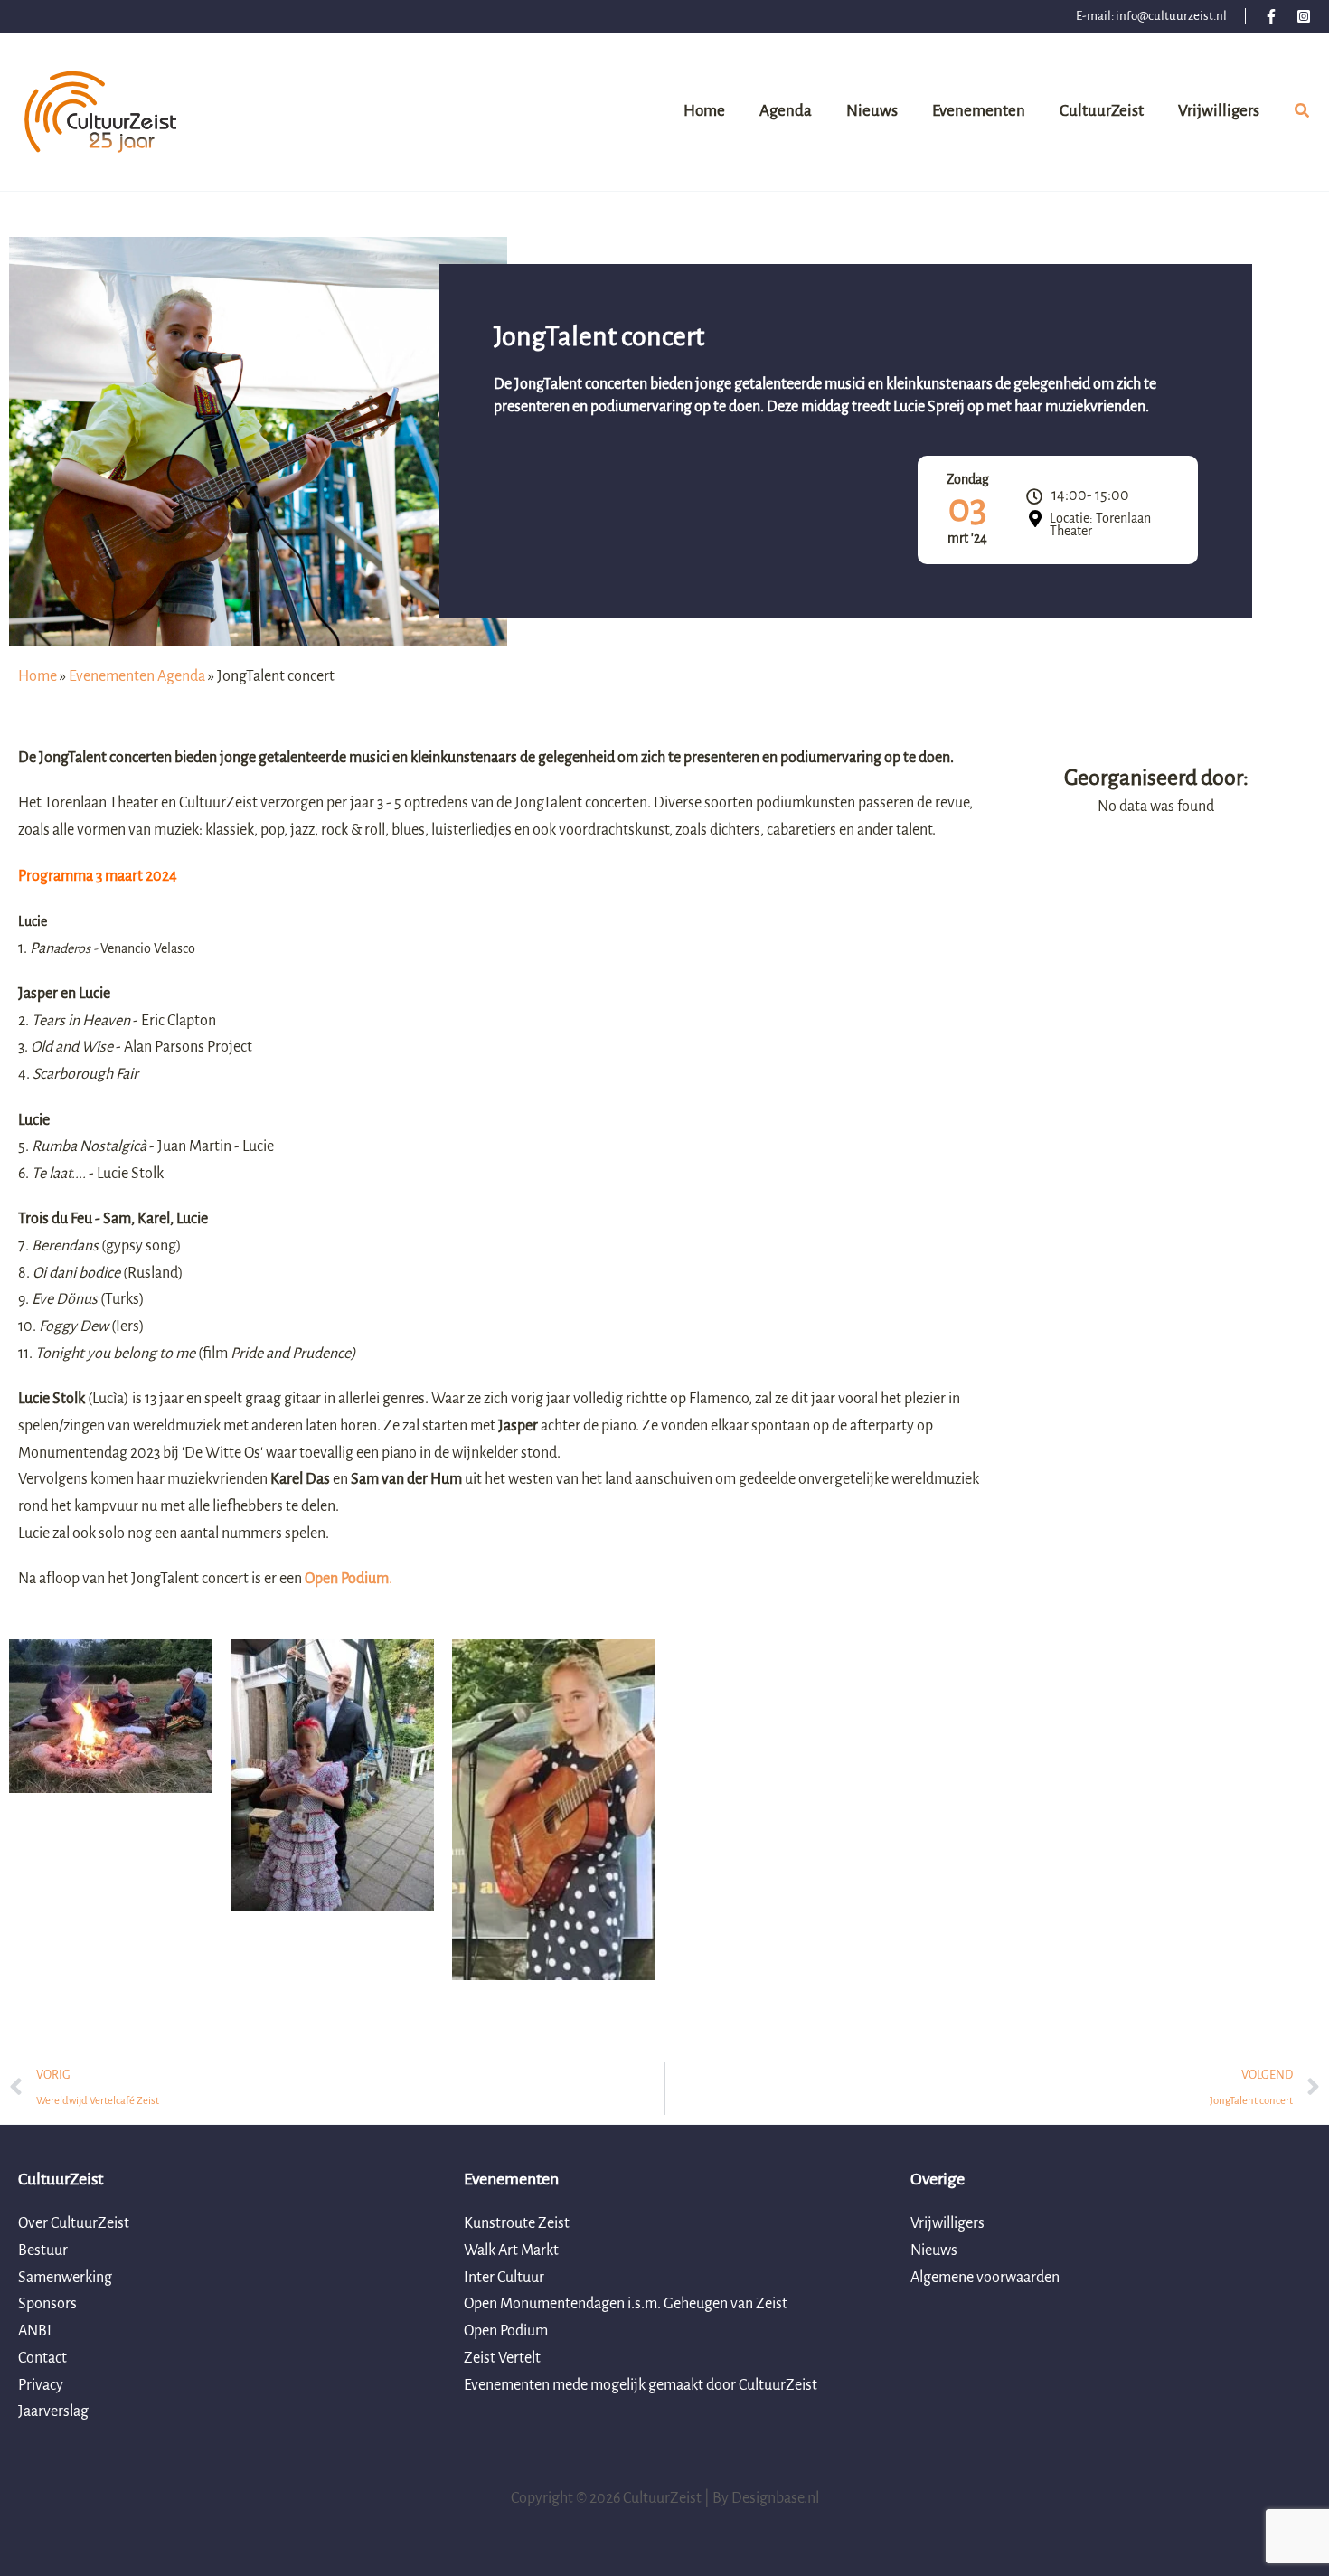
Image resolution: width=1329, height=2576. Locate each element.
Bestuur (43, 2250)
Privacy (41, 2385)
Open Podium (506, 2331)
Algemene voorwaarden (985, 2278)
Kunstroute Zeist (517, 2223)
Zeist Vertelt (502, 2358)
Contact (42, 2358)
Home (38, 676)
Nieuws (934, 2250)
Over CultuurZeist (74, 2223)
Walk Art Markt (511, 2250)
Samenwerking (65, 2278)
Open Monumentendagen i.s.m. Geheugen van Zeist (626, 2304)
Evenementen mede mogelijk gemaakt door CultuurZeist (641, 2385)
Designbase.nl (775, 2498)
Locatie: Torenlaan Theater (1100, 524)
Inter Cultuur (504, 2278)
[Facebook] (1271, 16)
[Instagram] (1304, 16)
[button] (1303, 114)
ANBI (35, 2331)
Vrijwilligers (947, 2223)
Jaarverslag (53, 2411)
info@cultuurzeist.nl (1171, 16)
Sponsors (47, 2304)
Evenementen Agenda (137, 676)
